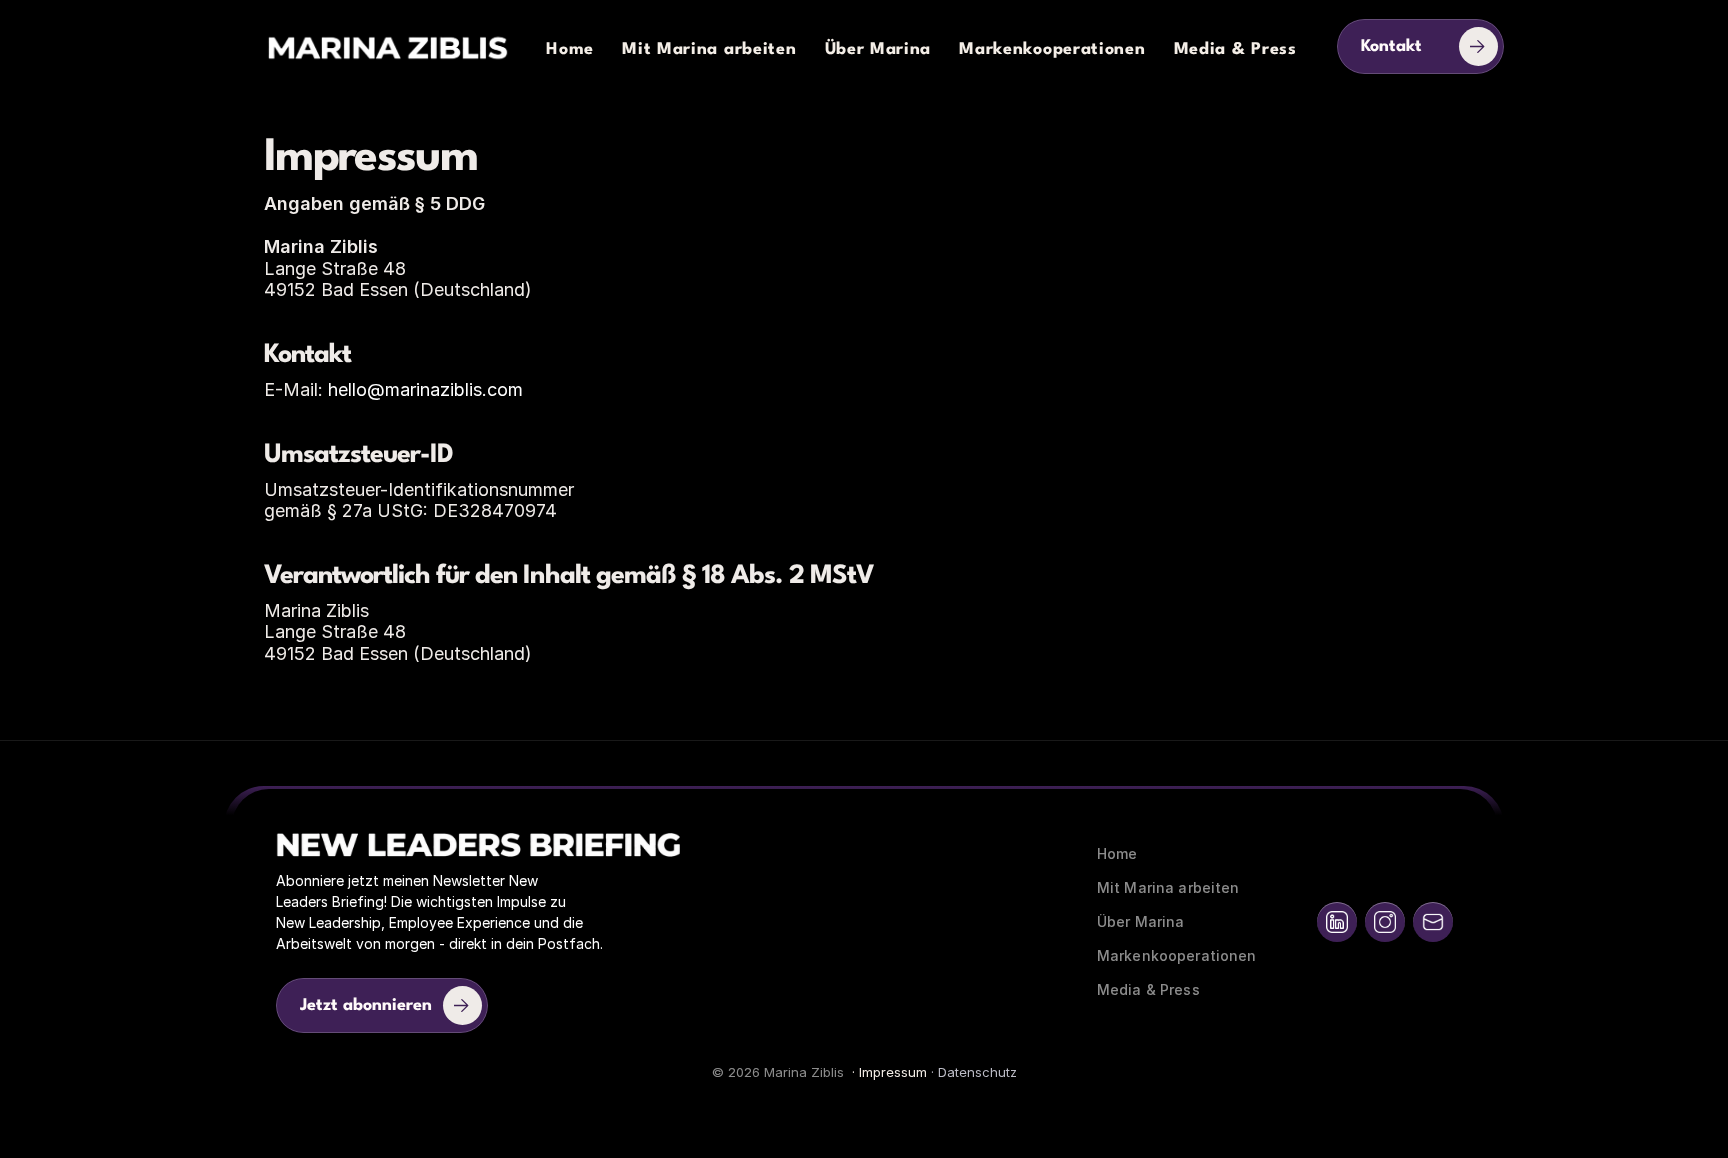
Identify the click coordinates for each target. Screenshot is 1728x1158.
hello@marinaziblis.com (425, 389)
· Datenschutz (972, 1072)
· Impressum (887, 1072)
